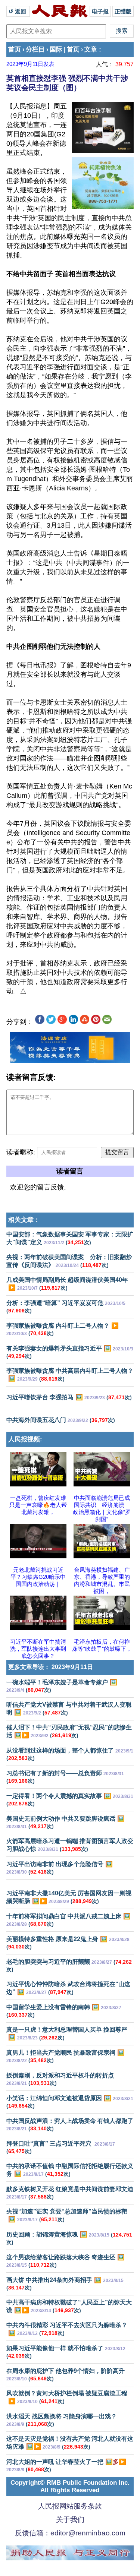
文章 (91, 49)
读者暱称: (21, 1152)
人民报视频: (25, 1439)
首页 (15, 49)
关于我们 (70, 2520)
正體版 (123, 11)
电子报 (100, 11)
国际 (56, 49)
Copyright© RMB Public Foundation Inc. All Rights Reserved (70, 2486)
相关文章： (24, 1220)
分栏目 (35, 49)
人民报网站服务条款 (70, 2506)
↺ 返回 (18, 11)
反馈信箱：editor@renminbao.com (70, 2533)
